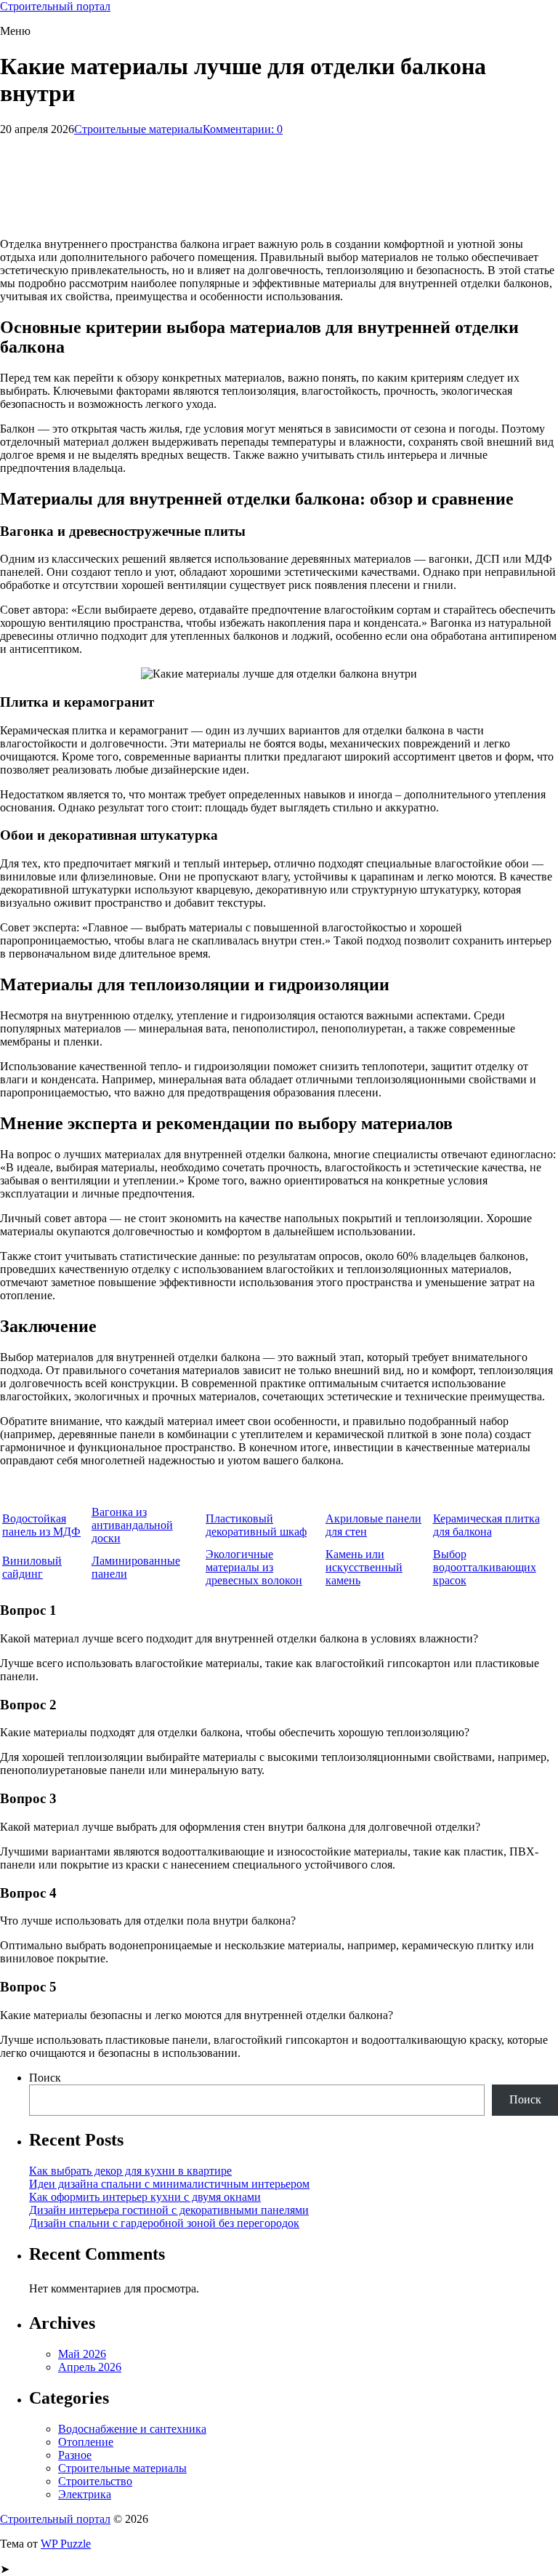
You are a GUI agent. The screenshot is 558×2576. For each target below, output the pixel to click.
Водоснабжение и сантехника (132, 2429)
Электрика (85, 2494)
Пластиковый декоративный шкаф (256, 1525)
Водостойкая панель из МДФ (41, 1525)
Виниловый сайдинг (32, 1567)
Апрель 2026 (90, 2367)
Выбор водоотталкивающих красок (485, 1567)
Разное (75, 2455)
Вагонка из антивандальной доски (132, 1525)
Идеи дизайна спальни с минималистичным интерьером (169, 2184)
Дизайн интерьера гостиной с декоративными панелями (169, 2210)
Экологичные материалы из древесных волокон (254, 1567)
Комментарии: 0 (243, 129)
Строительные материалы (138, 129)
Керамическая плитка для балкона (486, 1525)
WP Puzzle (66, 2544)
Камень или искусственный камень (364, 1567)
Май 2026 (82, 2354)
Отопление (86, 2442)
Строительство (95, 2481)
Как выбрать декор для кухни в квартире (130, 2171)
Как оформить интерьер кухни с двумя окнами (145, 2197)
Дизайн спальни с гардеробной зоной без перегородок (164, 2223)
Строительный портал (55, 6)
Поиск (45, 2078)
